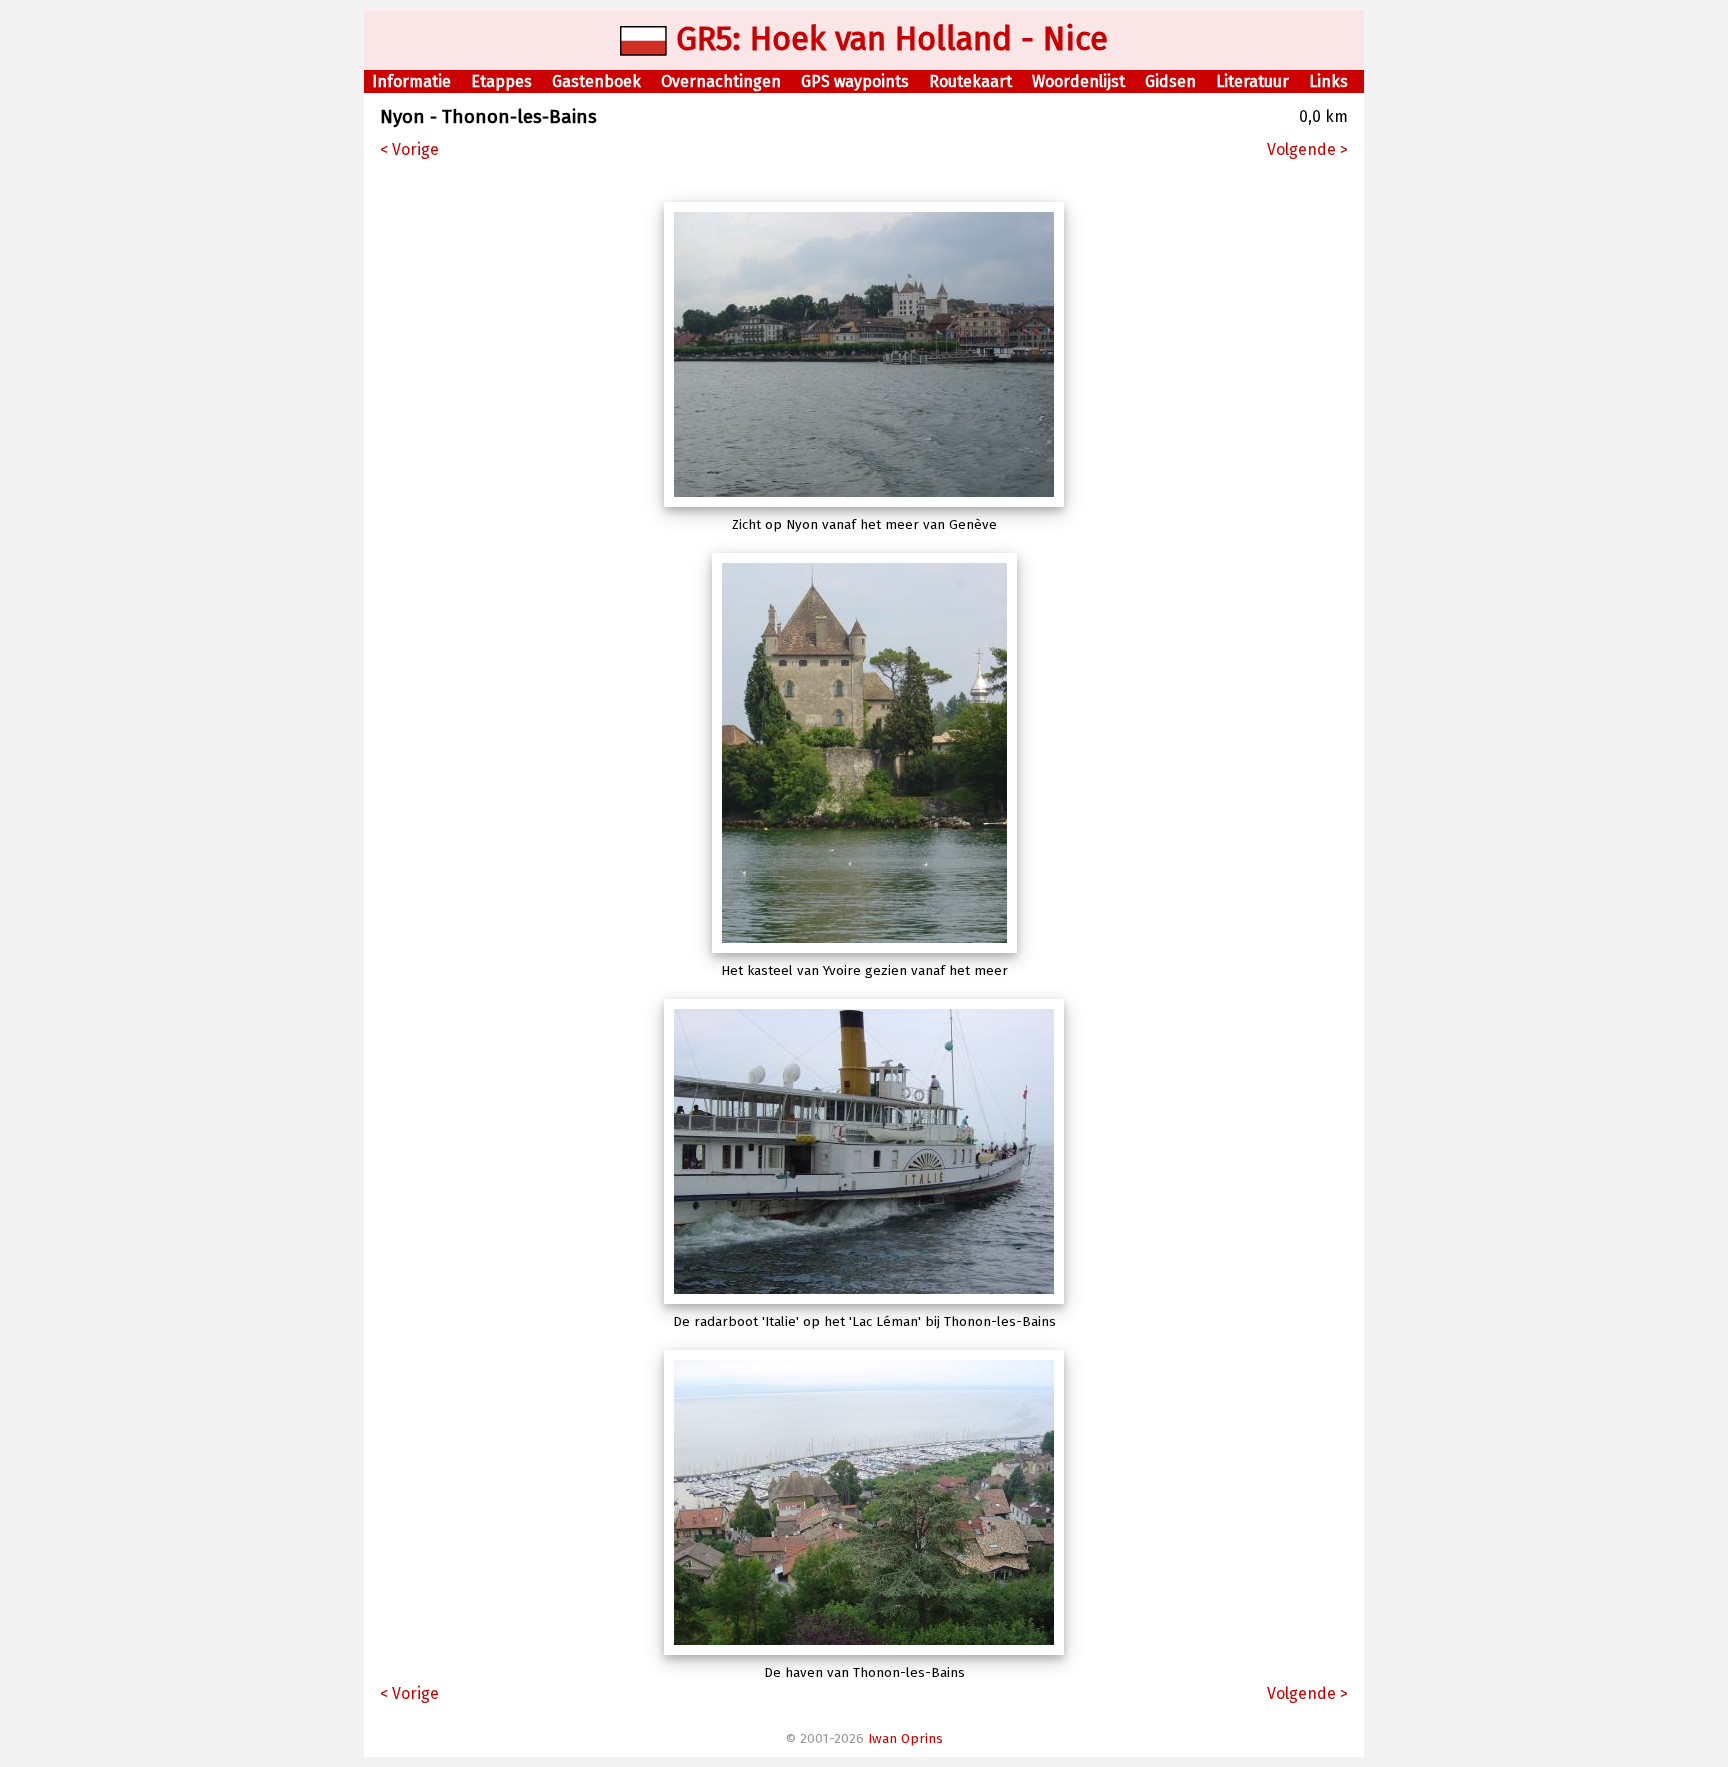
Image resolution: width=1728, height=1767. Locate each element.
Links (1328, 81)
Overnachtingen (721, 81)
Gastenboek (596, 81)
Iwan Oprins (905, 1739)
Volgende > (1307, 149)
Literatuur (1252, 81)
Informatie (411, 81)
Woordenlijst (1078, 81)
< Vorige (409, 149)
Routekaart (970, 81)
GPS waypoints (855, 81)
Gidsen (1170, 81)
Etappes (501, 81)
